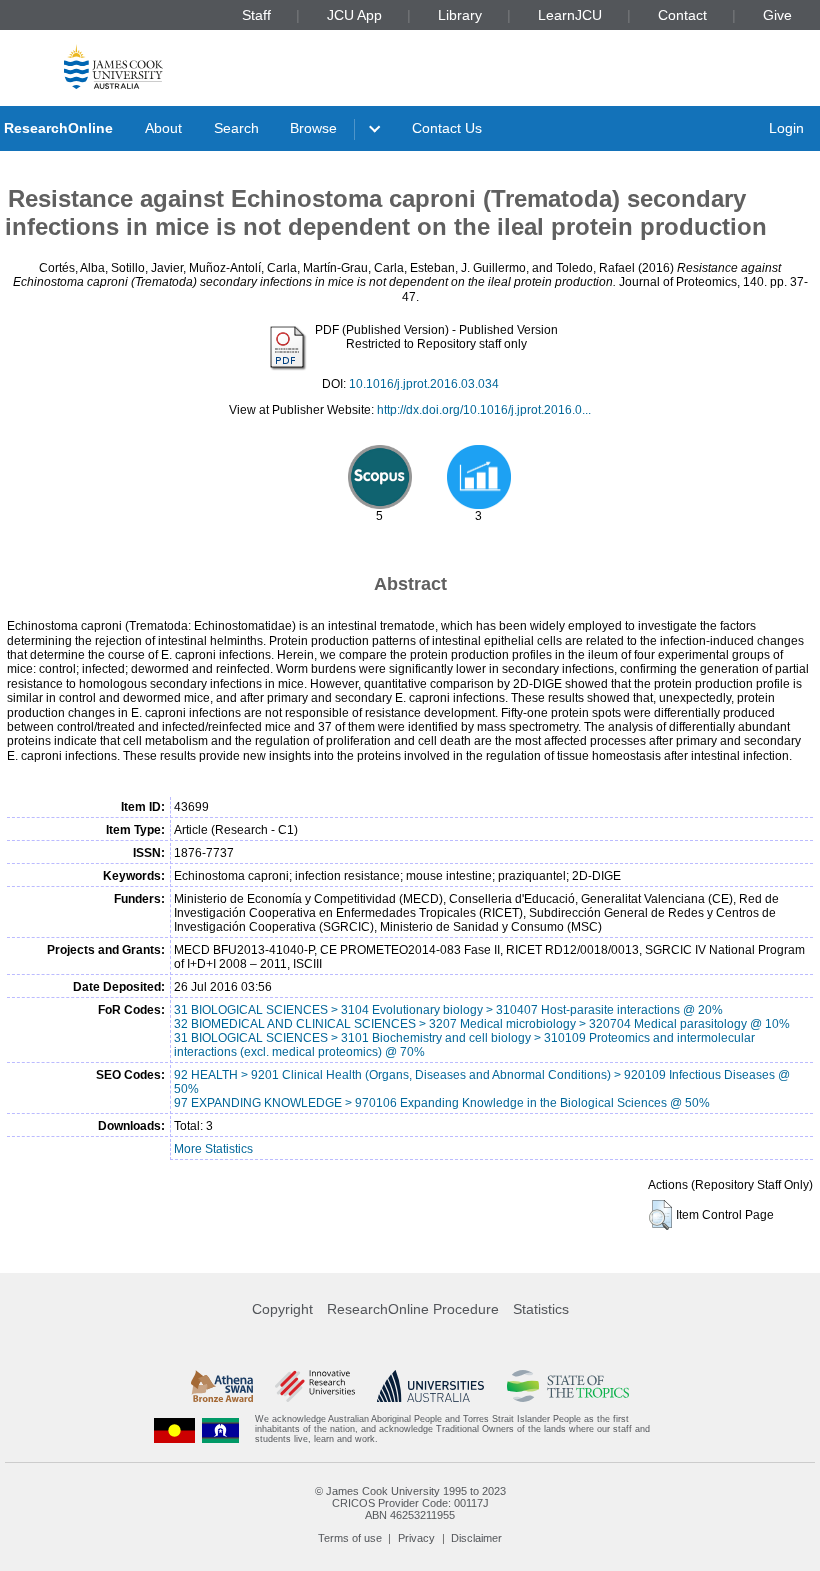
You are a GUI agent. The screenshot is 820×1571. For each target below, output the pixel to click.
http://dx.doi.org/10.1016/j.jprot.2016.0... (484, 410)
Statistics (541, 1309)
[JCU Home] (113, 66)
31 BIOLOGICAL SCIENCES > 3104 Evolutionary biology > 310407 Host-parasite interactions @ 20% (448, 1010)
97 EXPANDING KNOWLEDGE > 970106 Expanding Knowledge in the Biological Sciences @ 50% (442, 1103)
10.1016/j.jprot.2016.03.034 (424, 384)
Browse (313, 128)
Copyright (282, 1309)
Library (460, 15)
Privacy (416, 1538)
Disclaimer (476, 1538)
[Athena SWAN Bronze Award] (222, 1386)
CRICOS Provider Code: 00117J (410, 1503)
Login (786, 128)
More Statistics (213, 1149)
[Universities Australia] (430, 1386)
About (163, 128)
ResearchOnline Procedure (413, 1309)
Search (236, 128)
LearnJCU (570, 15)
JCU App (354, 15)
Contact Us (447, 128)
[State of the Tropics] (568, 1386)
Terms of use (350, 1538)
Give (777, 15)
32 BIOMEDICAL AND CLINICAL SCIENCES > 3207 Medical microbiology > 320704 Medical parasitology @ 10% (482, 1024)
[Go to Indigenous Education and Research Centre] (175, 1429)
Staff (256, 15)
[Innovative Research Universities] (314, 1386)
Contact (682, 15)
